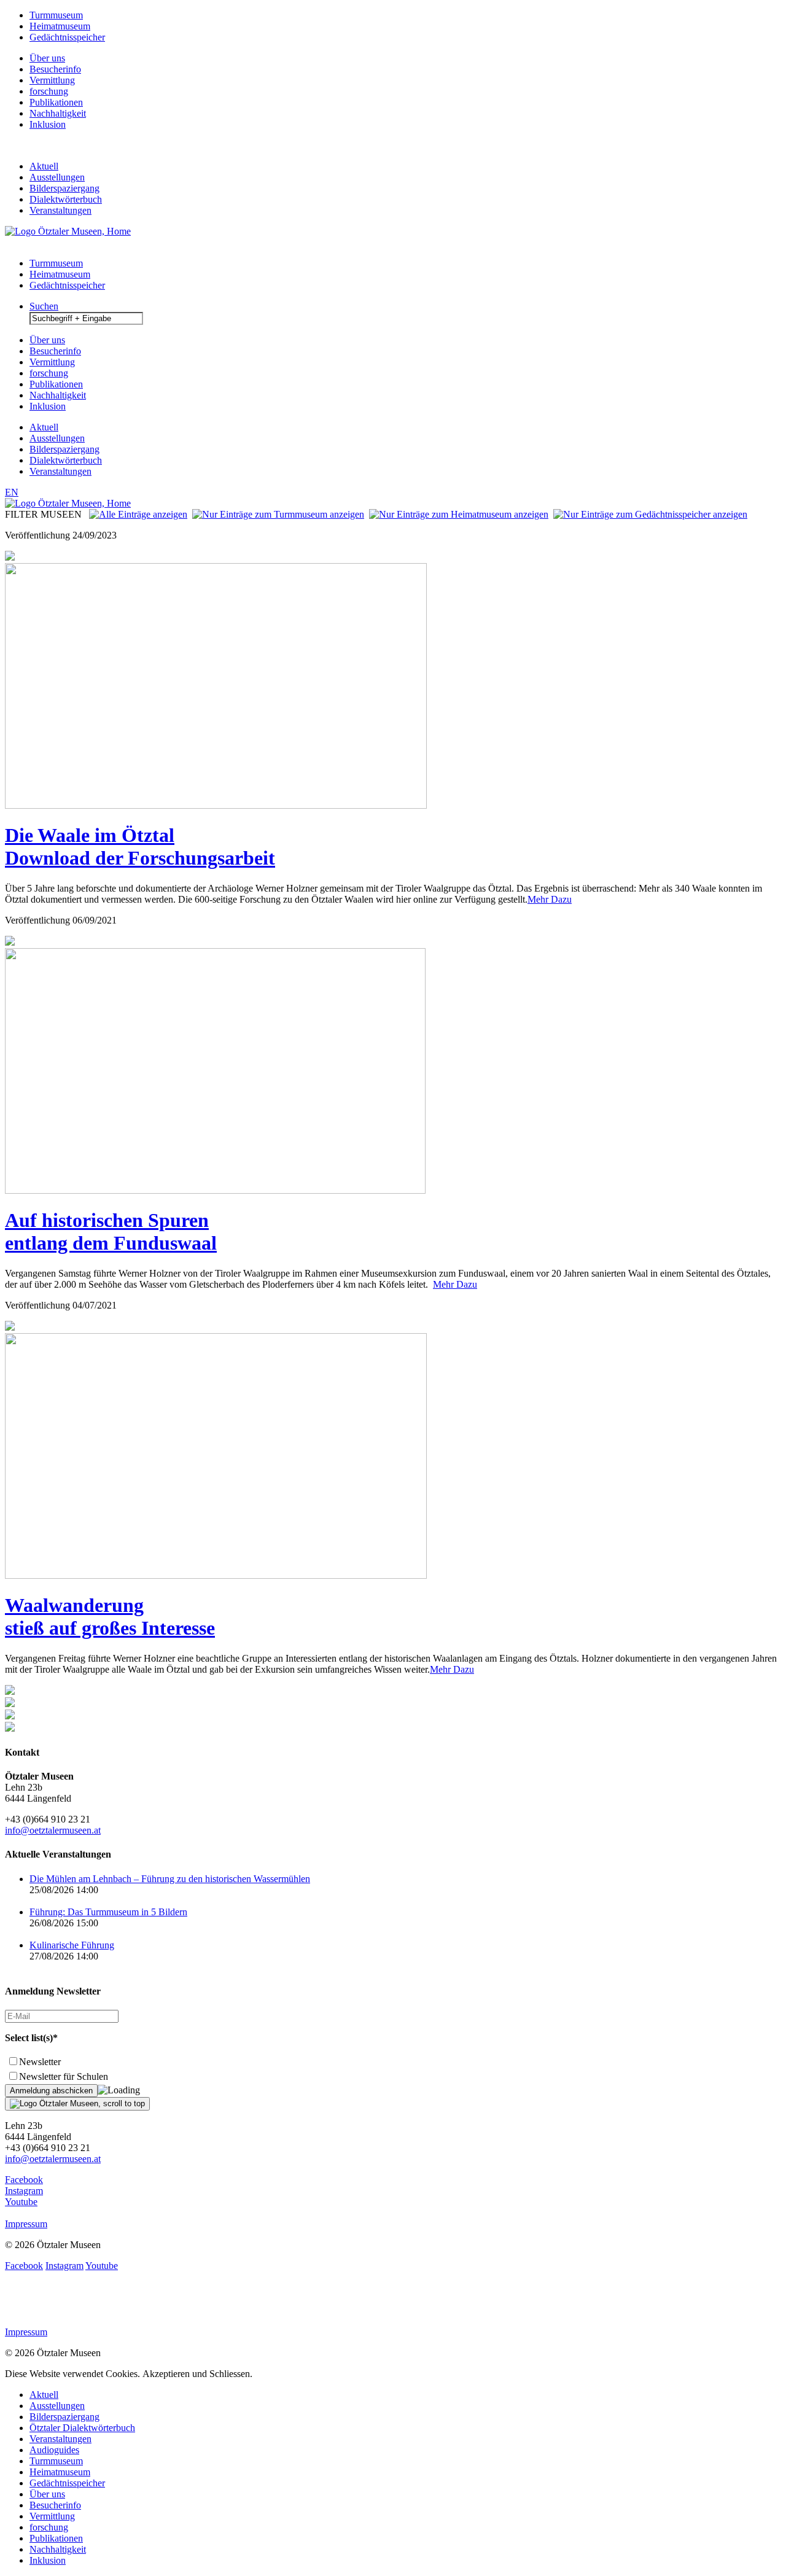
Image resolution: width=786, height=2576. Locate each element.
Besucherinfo (55, 69)
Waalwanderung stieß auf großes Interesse (110, 1617)
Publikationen (56, 102)
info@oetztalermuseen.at (53, 1830)
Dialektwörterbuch (66, 199)
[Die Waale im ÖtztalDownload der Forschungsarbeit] (216, 805)
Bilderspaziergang (64, 188)
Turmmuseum (56, 15)
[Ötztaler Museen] (68, 231)
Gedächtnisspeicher (67, 37)
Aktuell (44, 166)
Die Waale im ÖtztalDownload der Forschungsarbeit (140, 846)
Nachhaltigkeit (58, 113)
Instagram (24, 2191)
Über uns (47, 58)
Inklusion (48, 124)
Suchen (44, 306)
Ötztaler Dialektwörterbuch (82, 2428)
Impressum (26, 2224)
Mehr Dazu (550, 899)
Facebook (24, 2180)
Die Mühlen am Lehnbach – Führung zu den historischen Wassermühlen (170, 1879)
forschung (49, 91)
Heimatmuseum (60, 26)
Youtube (21, 2202)
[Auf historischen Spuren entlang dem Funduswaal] (215, 1190)
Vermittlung (52, 80)
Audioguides (54, 2450)
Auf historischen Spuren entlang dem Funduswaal (111, 1232)
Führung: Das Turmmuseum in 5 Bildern (108, 1912)
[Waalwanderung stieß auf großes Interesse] (216, 1575)
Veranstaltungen (60, 210)
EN (12, 492)
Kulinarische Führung (72, 1945)
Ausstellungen (57, 177)
